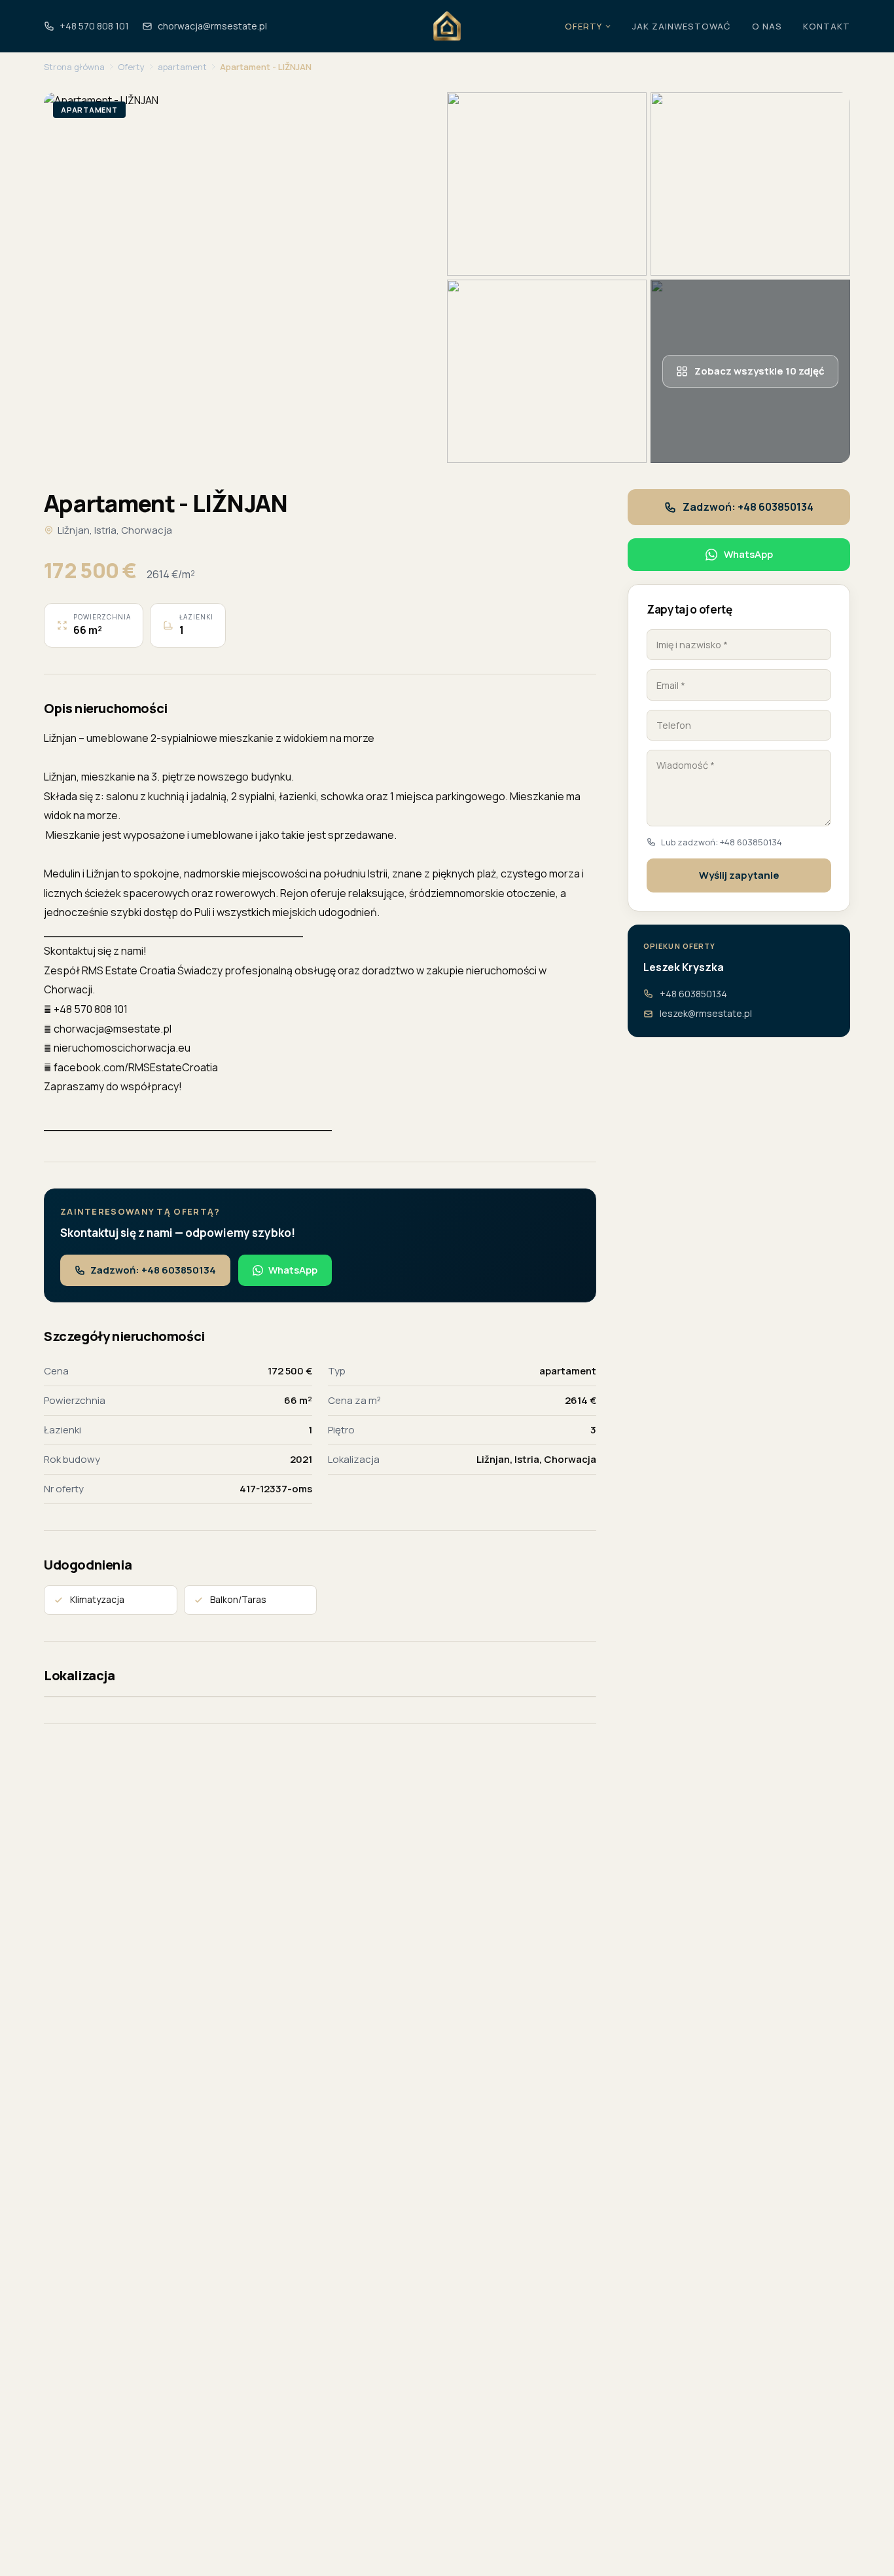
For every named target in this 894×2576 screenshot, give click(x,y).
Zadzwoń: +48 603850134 (153, 1270)
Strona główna (74, 67)
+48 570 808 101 (94, 26)
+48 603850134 (693, 994)
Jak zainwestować (682, 26)
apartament (182, 67)
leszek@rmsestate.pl (706, 1013)
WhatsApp (293, 1270)
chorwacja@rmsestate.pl (212, 26)
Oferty (583, 26)
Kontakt (827, 26)
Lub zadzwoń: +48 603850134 (722, 842)
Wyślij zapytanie (739, 875)
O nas (767, 26)
